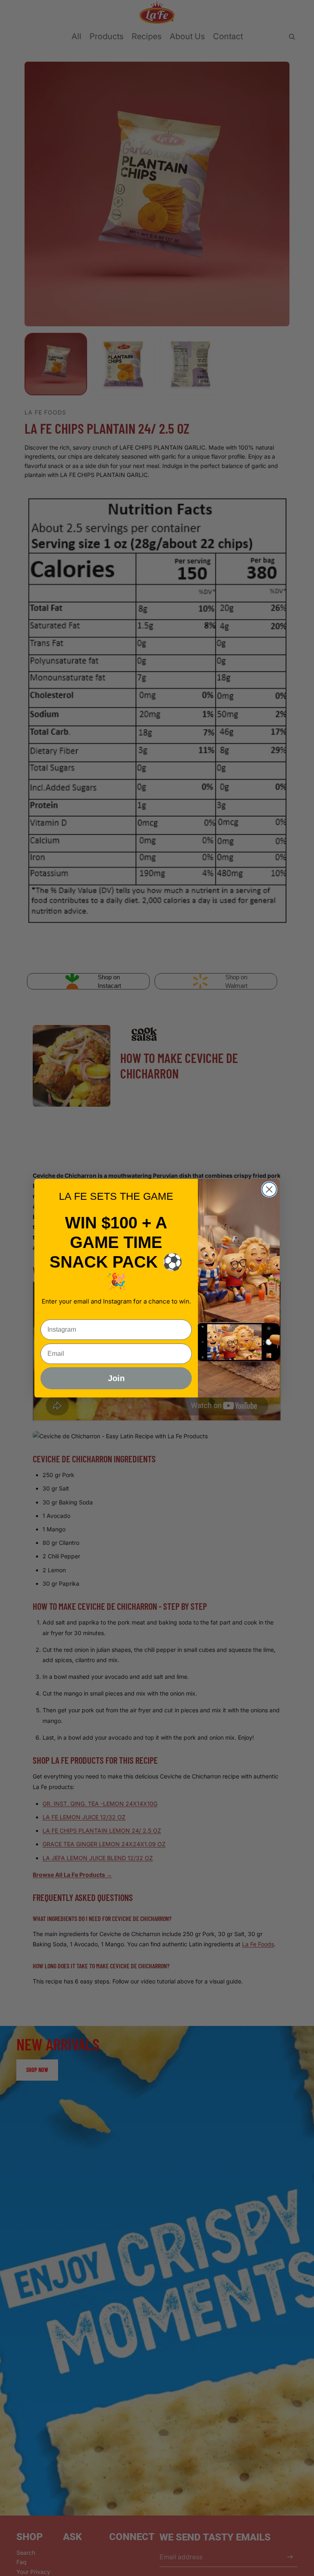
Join (116, 1378)
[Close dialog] (269, 1189)
